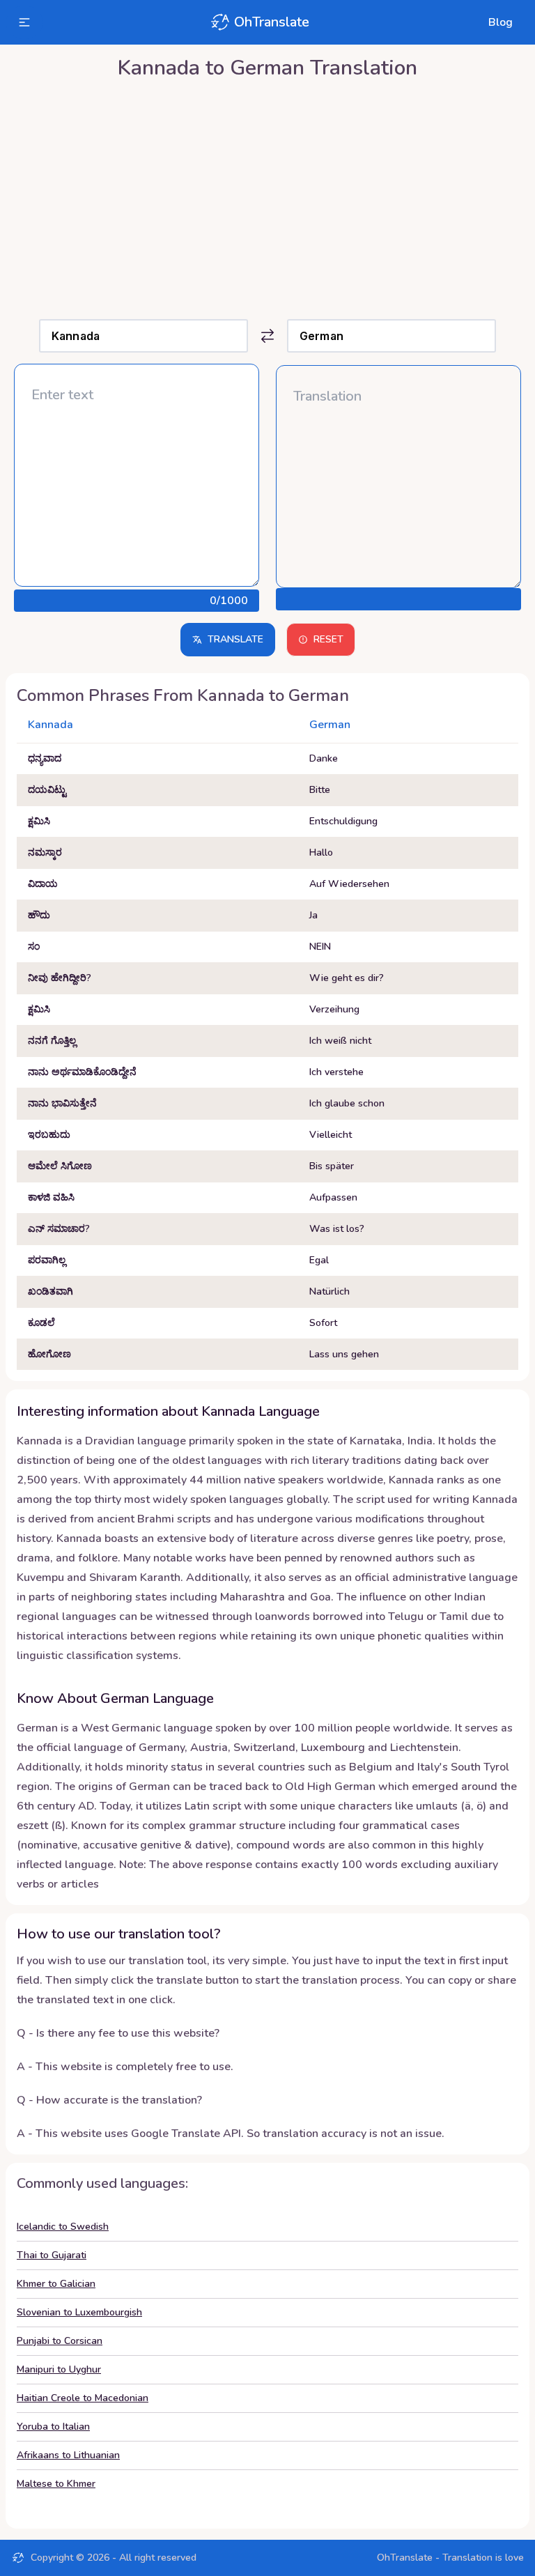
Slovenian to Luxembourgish (79, 2312)
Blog (501, 22)
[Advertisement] (267, 196)
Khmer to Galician (56, 2284)
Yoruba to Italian (53, 2427)
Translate (235, 639)
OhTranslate (272, 22)
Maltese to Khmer (56, 2484)
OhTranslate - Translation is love (450, 2558)
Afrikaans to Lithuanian (68, 2455)
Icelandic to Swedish (63, 2227)
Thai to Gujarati (52, 2255)
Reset (328, 639)
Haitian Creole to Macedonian (83, 2398)
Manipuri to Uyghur (59, 2369)
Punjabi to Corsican (60, 2341)
